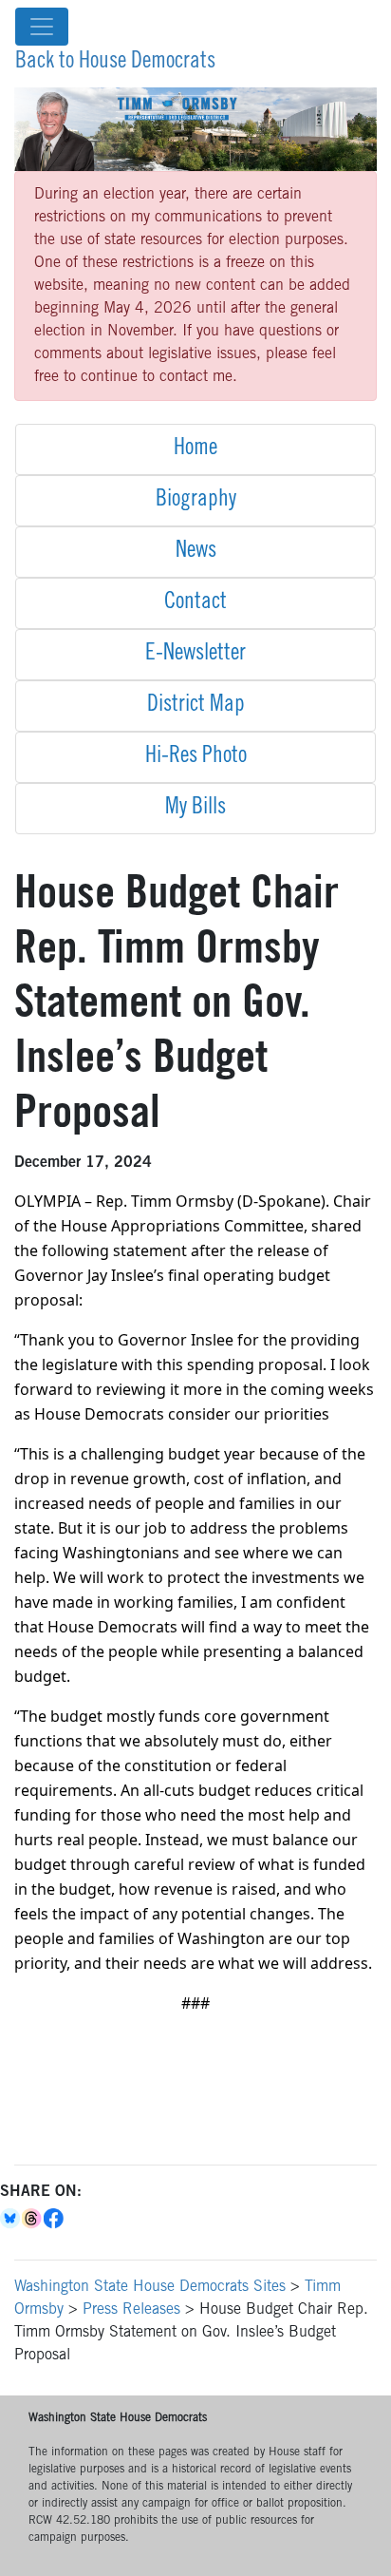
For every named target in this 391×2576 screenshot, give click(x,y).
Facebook (55, 2219)
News (196, 552)
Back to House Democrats (115, 63)
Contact (195, 603)
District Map (196, 706)
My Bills (195, 809)
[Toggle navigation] (42, 27)
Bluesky (11, 2219)
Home (195, 449)
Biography (196, 501)
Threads (33, 2219)
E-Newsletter (195, 655)
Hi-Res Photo (196, 757)
